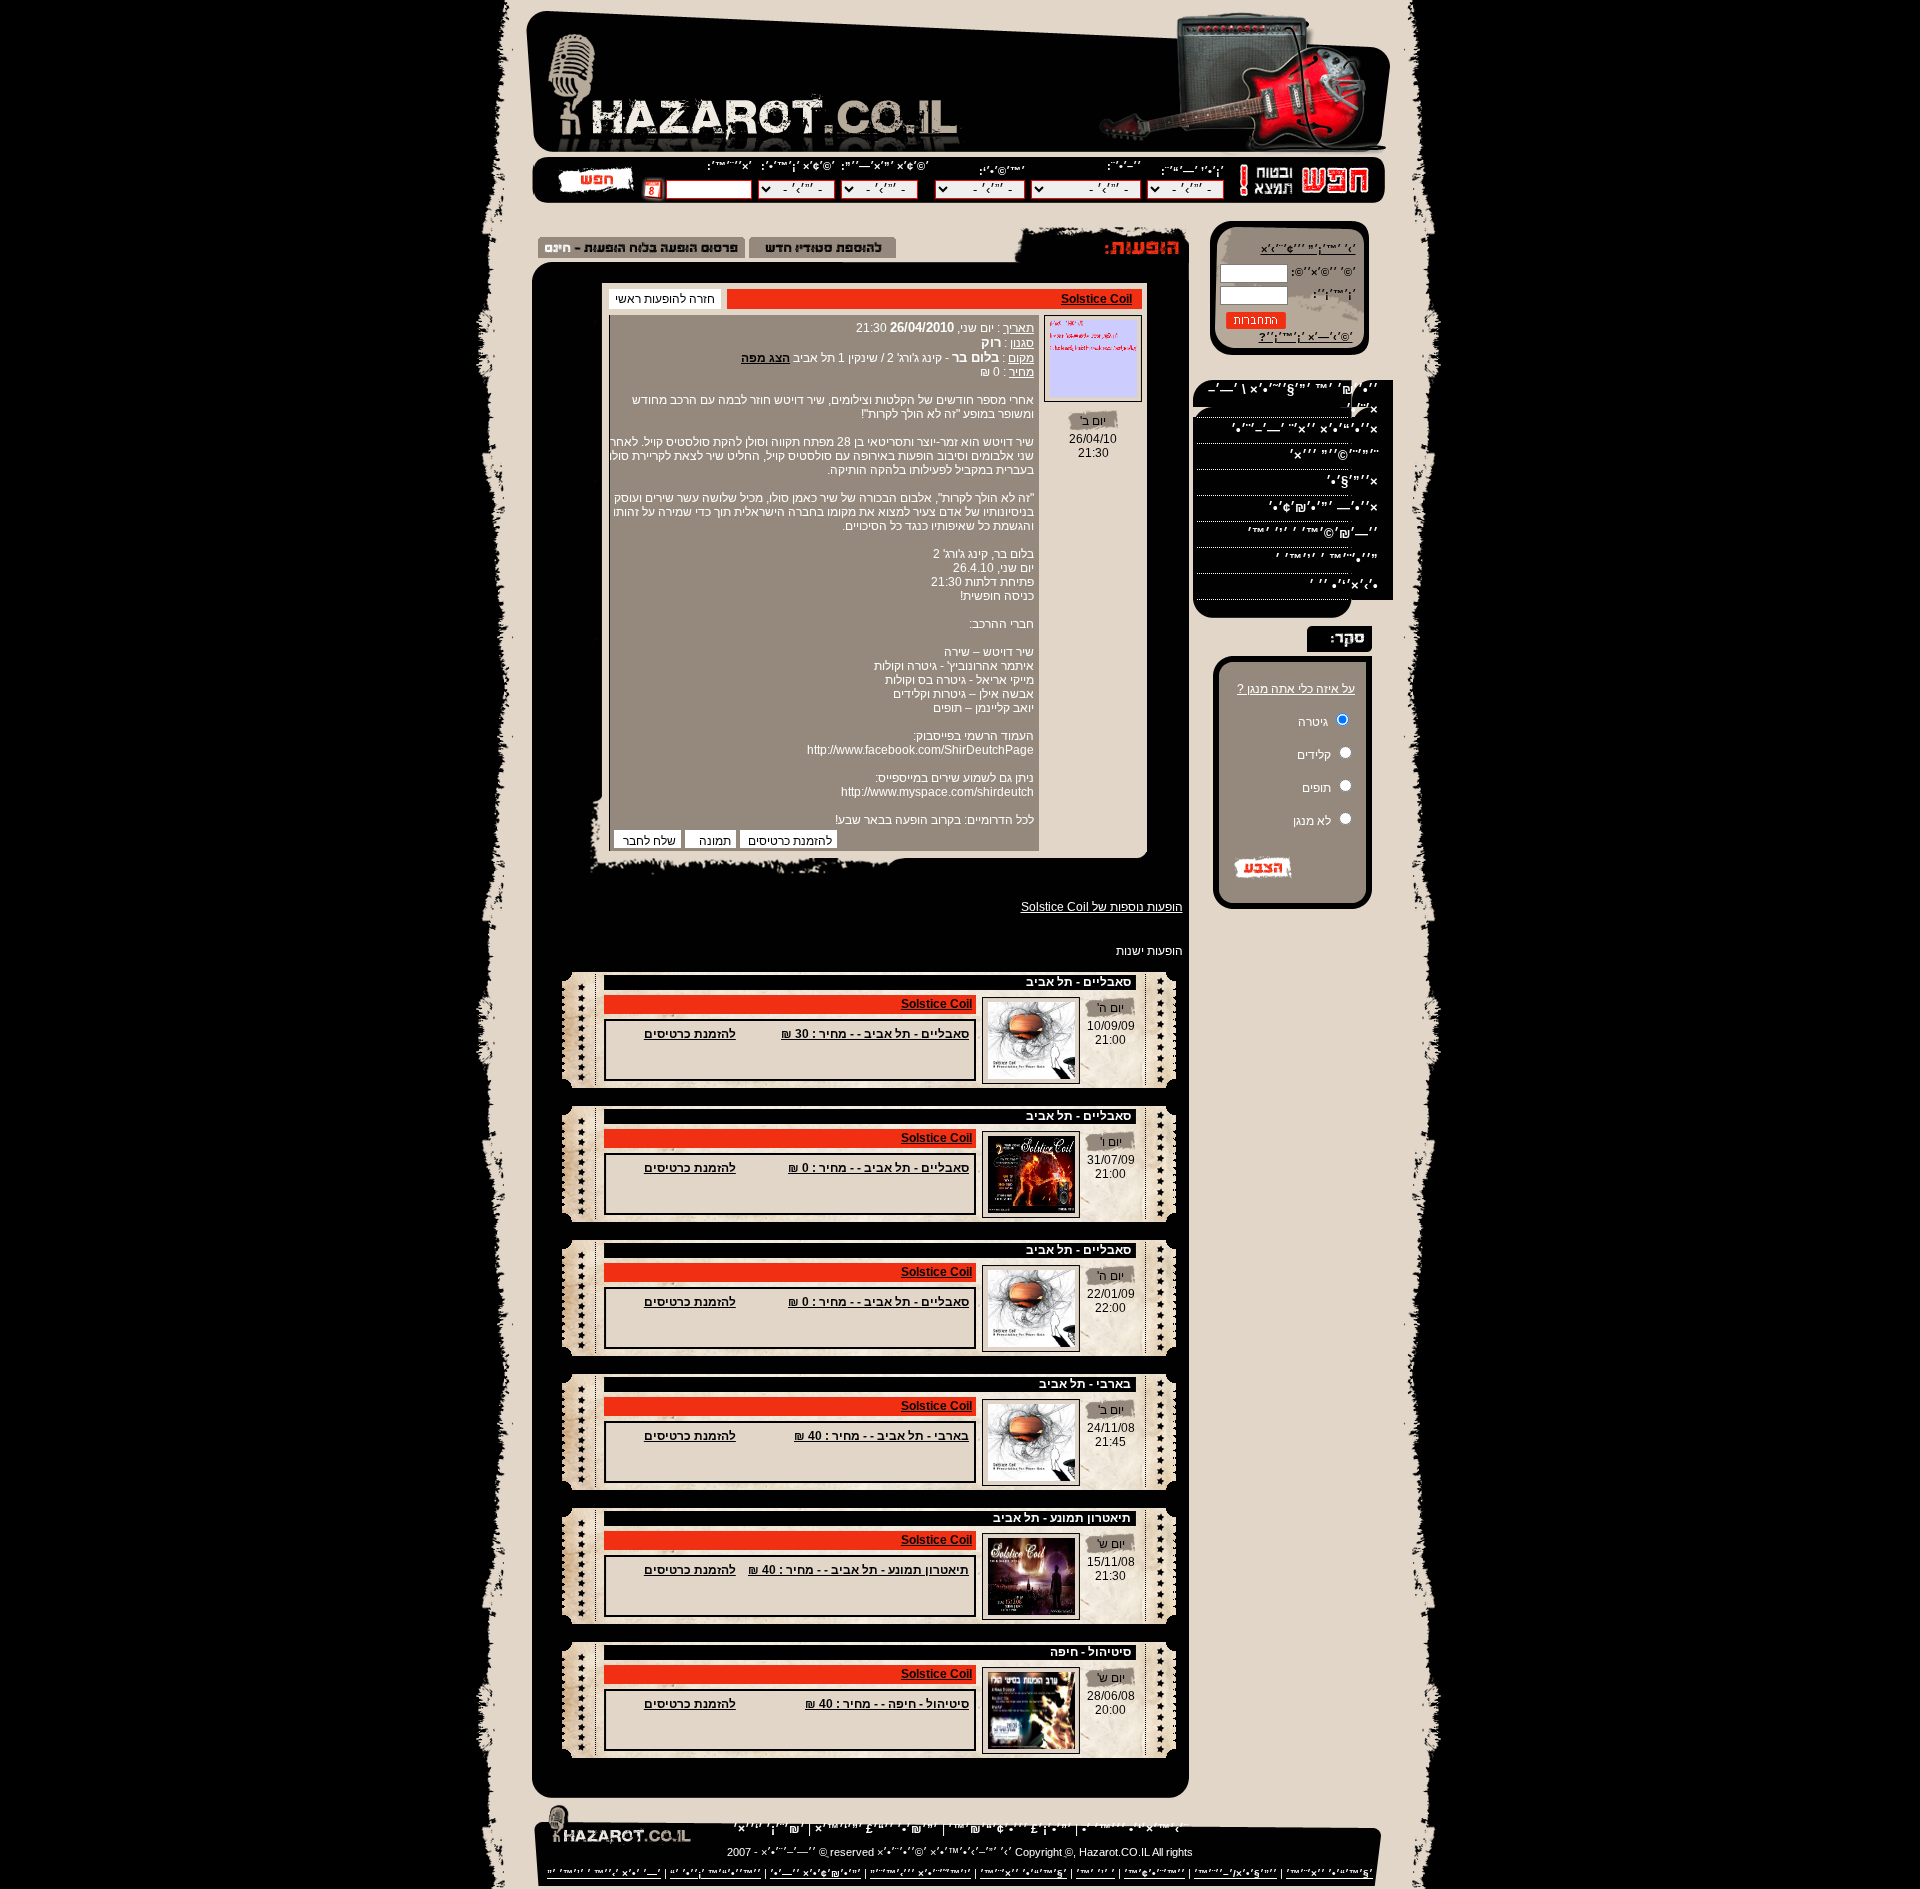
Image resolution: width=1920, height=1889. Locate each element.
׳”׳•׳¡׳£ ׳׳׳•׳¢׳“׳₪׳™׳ (1008, 1829)
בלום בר (975, 357)
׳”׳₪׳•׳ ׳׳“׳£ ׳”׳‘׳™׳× (876, 1829)
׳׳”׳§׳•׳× (1352, 481)
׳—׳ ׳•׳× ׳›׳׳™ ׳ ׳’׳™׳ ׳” (604, 1873)
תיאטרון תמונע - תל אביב (1062, 1518)
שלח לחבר (649, 841)
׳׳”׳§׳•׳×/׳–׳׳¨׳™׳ (1235, 1873)
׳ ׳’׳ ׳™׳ (1095, 1873)
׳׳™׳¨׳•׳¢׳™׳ (1154, 1873)
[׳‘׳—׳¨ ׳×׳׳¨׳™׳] (653, 196)
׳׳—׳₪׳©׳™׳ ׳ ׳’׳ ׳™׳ (1312, 533)
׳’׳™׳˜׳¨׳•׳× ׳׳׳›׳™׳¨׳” (920, 1873)
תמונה (715, 841)
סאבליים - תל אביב (1078, 982)
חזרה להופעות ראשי (665, 299)
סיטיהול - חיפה (1090, 1652)
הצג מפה (765, 358)
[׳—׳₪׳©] (597, 191)
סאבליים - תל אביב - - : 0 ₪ (878, 1168)
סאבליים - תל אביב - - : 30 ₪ (875, 1034)
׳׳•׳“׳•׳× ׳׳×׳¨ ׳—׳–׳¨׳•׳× (1304, 429)
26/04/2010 (922, 327)
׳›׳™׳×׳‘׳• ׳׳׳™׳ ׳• (1133, 1829)
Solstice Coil (1096, 299)
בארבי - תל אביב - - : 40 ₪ (881, 1436)
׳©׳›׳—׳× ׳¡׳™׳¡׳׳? (1306, 337)
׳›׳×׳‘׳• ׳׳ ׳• (1343, 585)
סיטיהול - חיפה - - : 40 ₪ (887, 1704)
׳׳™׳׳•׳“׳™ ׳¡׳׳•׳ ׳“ (715, 1873)
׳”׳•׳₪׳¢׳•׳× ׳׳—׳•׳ (815, 1873)
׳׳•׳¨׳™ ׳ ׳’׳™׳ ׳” (1326, 559)
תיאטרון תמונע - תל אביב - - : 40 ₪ (858, 1570)
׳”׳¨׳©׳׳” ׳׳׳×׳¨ (1333, 455)
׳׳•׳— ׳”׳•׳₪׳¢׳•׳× (1323, 507)
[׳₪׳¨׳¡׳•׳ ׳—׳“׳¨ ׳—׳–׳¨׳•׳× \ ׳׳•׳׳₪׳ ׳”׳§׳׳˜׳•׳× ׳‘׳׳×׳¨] (822, 254)
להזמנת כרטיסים (790, 841)
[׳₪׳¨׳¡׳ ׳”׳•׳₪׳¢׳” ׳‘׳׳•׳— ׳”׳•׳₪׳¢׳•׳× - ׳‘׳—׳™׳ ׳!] (641, 254)
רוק (991, 342)
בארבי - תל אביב (1085, 1384)
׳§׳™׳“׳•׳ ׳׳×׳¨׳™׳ (1329, 1873)
